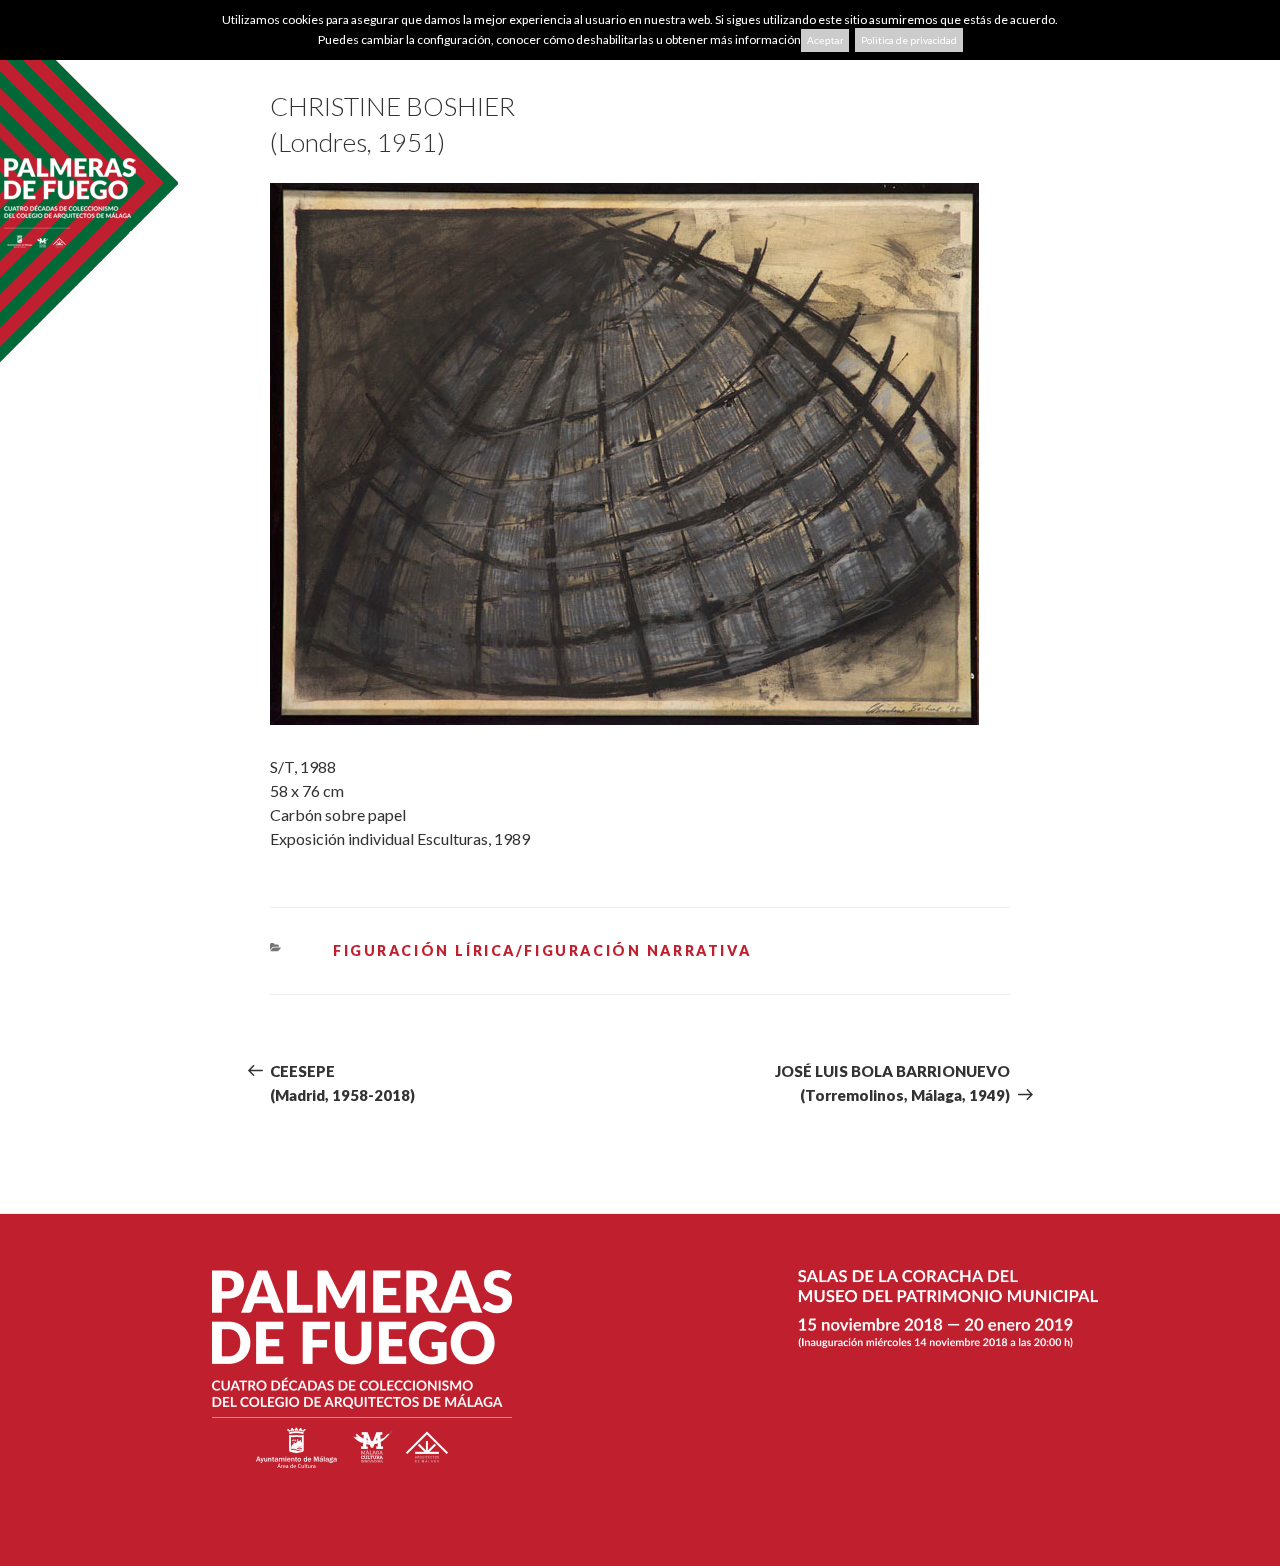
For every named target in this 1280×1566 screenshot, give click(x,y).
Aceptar (825, 40)
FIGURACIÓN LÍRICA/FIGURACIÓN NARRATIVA (542, 950)
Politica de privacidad (909, 40)
